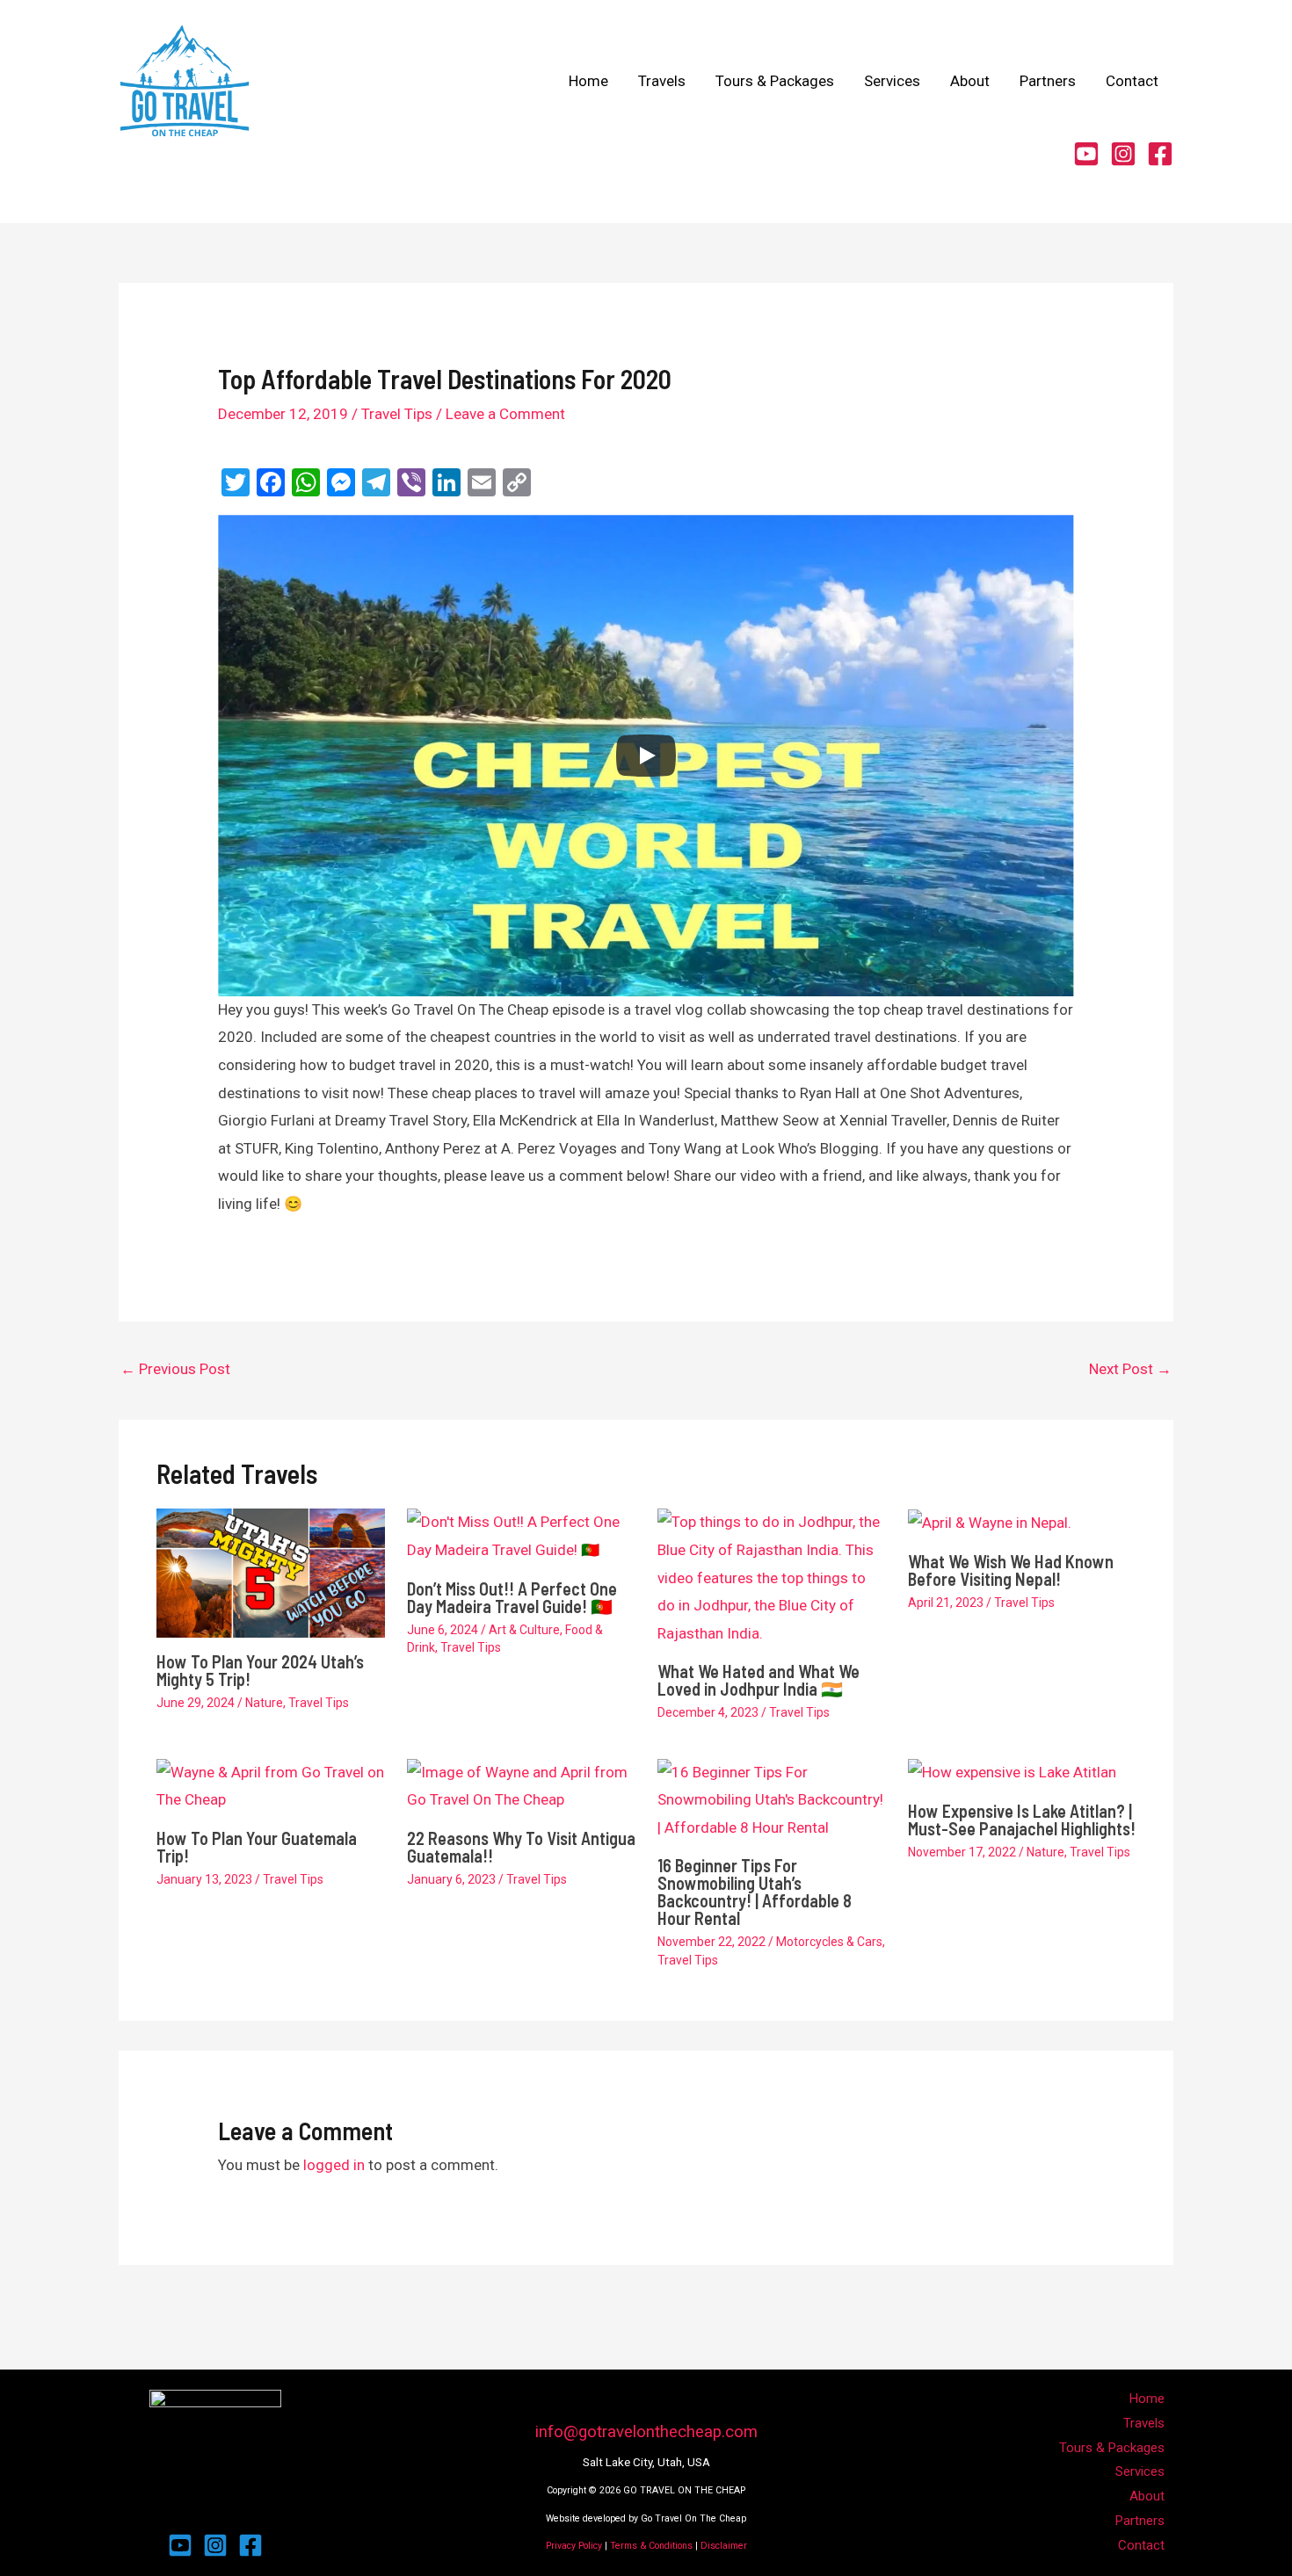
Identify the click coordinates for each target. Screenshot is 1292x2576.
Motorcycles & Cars (829, 1942)
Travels (662, 81)
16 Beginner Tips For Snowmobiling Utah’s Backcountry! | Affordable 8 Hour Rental (755, 1892)
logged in (334, 2165)
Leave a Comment (505, 414)
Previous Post (175, 1369)
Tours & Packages (775, 81)
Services (892, 81)
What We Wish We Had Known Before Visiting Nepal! (1011, 1570)
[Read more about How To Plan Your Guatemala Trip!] (271, 1785)
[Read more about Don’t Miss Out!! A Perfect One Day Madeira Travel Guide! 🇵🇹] (521, 1536)
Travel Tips (397, 414)
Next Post (1130, 1369)
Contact (1132, 81)
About (970, 81)
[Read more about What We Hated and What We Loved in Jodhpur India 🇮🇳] (772, 1577)
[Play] (646, 756)
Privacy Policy (574, 2546)
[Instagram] (1123, 154)
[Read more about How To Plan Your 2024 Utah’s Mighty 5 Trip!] (271, 1572)
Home (588, 81)
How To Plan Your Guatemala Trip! (257, 1847)
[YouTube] (1086, 154)
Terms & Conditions (651, 2546)
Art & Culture (524, 1630)
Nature (264, 1703)
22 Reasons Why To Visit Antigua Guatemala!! (521, 1847)
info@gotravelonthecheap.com (646, 2432)
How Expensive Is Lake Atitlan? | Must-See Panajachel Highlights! (1022, 1820)
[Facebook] (1160, 154)
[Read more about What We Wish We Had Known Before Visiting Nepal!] (990, 1522)
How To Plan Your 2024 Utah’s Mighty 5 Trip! (260, 1670)
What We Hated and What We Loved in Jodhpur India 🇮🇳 (759, 1680)
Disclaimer (724, 2546)
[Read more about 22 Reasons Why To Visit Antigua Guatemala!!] (521, 1785)
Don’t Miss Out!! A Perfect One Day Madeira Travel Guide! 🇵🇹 (512, 1597)
